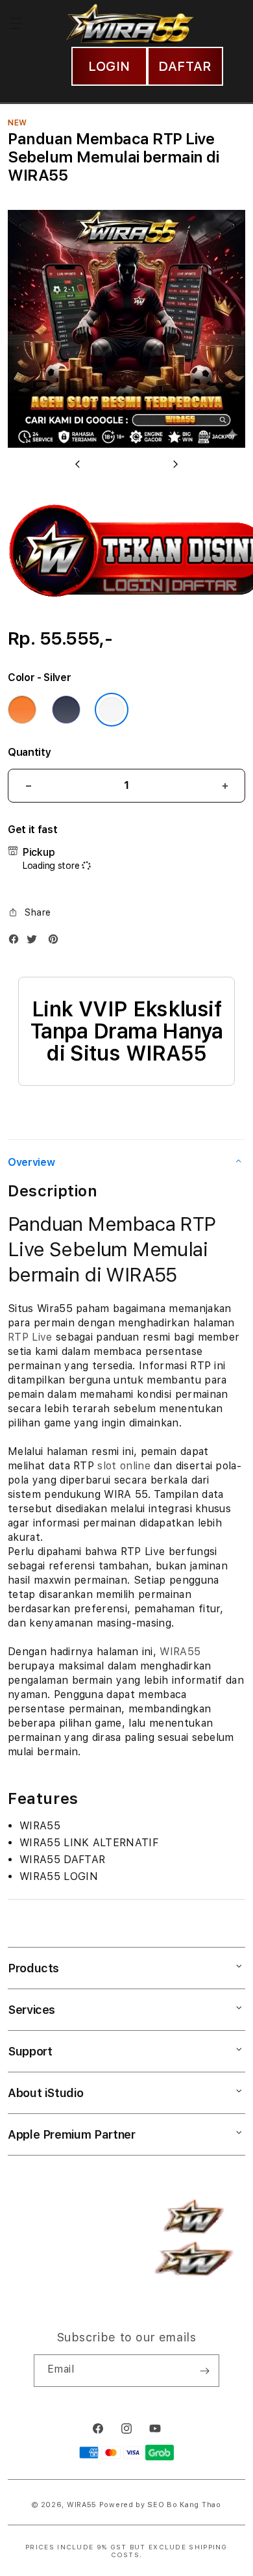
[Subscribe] (204, 2371)
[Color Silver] (112, 710)
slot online (124, 1466)
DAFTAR (185, 66)
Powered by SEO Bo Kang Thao (160, 2505)
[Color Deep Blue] (66, 710)
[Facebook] (17, 942)
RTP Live (30, 1337)
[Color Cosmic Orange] (22, 710)
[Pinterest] (56, 942)
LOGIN (109, 66)
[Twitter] (35, 942)
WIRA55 (180, 1652)
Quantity (29, 752)
